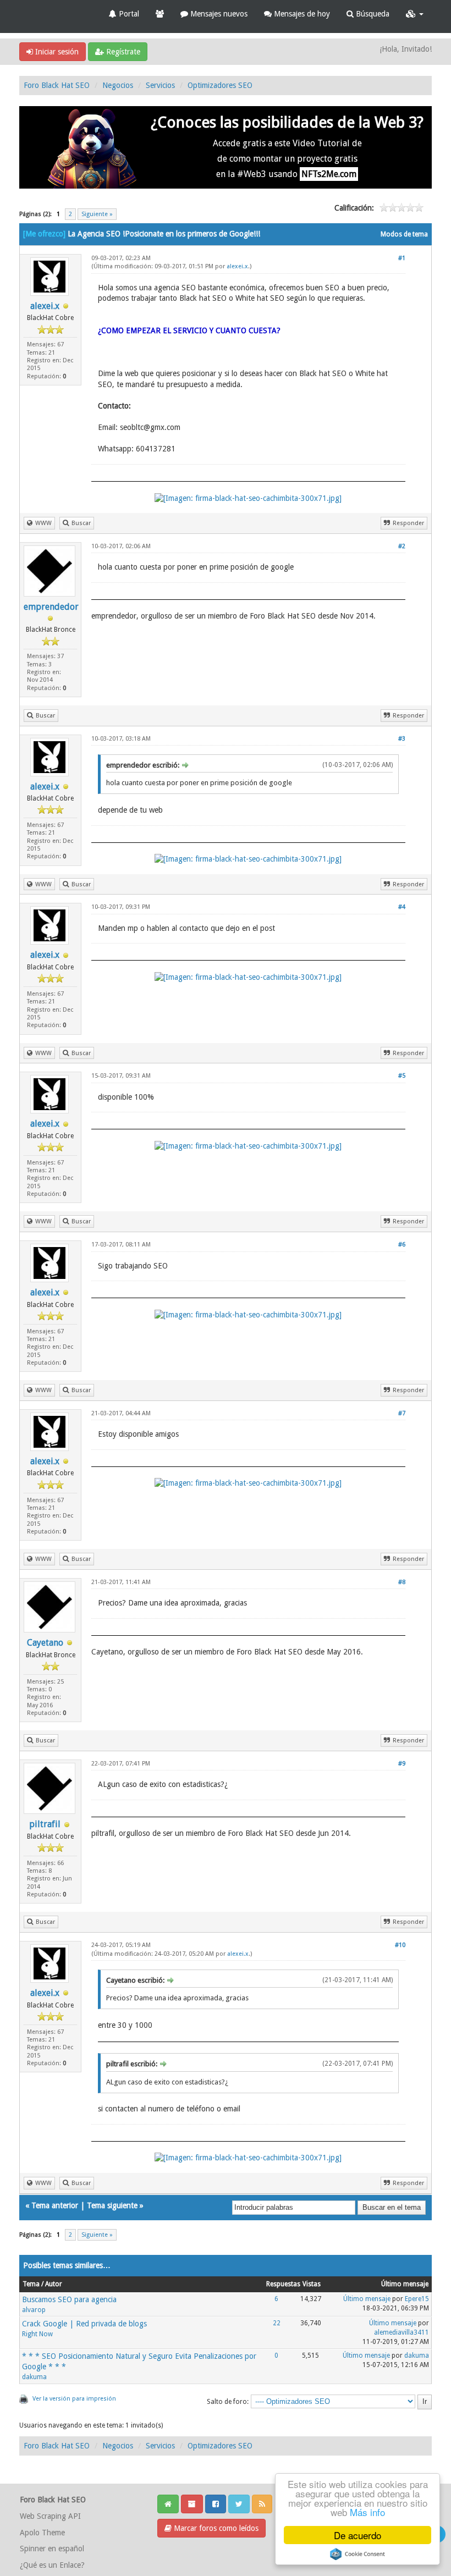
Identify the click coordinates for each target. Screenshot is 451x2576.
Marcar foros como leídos (215, 2528)
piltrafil (45, 1824)
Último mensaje (367, 2299)
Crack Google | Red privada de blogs (84, 2324)
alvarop (34, 2310)
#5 (402, 1076)
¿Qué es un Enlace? (52, 2565)
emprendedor (51, 607)
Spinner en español (52, 2549)
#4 (402, 907)
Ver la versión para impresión (74, 2399)
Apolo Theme (42, 2533)
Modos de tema (404, 234)
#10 (400, 1945)
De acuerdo (358, 2535)
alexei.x (45, 306)
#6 (402, 1245)
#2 (402, 546)
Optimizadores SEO (220, 85)
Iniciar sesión (56, 52)
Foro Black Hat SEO (57, 85)
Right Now (37, 2334)
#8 (402, 1582)
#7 (402, 1413)
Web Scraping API (50, 2516)
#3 (402, 739)
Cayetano (45, 1643)
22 (277, 2323)
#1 (402, 258)
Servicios (160, 85)
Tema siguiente (112, 2205)
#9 (402, 1764)
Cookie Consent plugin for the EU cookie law (358, 2554)
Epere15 (417, 2299)
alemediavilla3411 (402, 2332)
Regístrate (122, 52)
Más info (367, 2512)
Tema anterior (55, 2205)
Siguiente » (97, 214)
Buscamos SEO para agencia (69, 2299)
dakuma (34, 2377)
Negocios (118, 85)
